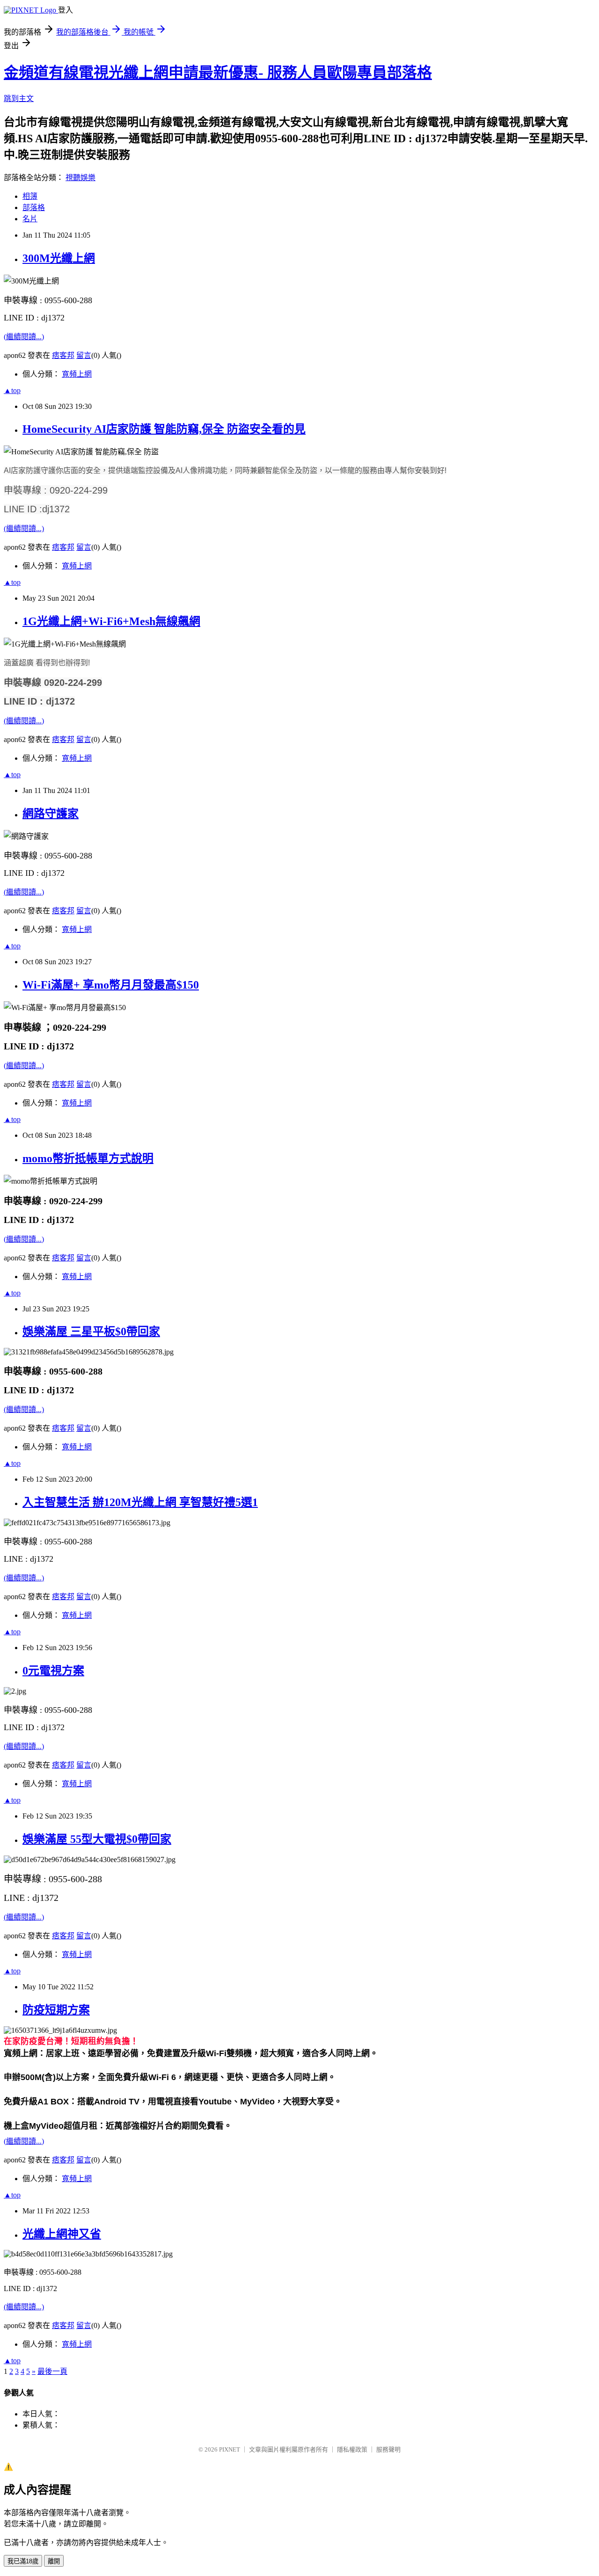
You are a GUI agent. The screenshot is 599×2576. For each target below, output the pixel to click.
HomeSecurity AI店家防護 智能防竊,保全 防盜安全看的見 (164, 429)
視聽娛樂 (80, 178)
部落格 (34, 207)
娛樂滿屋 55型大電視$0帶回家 (97, 1839)
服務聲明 (388, 2449)
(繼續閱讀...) (24, 337)
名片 (30, 219)
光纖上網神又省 (62, 2234)
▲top (12, 390)
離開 (54, 2561)
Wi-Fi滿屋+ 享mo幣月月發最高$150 (111, 985)
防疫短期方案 (56, 2010)
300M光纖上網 (59, 258)
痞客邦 (63, 355)
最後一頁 (52, 2371)
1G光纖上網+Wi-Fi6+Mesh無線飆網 (111, 621)
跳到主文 (19, 98)
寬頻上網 (77, 374)
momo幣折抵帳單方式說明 (88, 1158)
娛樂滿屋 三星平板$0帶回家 (91, 1332)
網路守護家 (51, 814)
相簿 (30, 196)
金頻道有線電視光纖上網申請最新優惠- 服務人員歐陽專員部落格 (218, 73)
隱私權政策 (352, 2449)
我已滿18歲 (23, 2561)
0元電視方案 (53, 1671)
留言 (84, 355)
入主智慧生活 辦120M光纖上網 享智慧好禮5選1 (140, 1502)
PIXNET (230, 2449)
